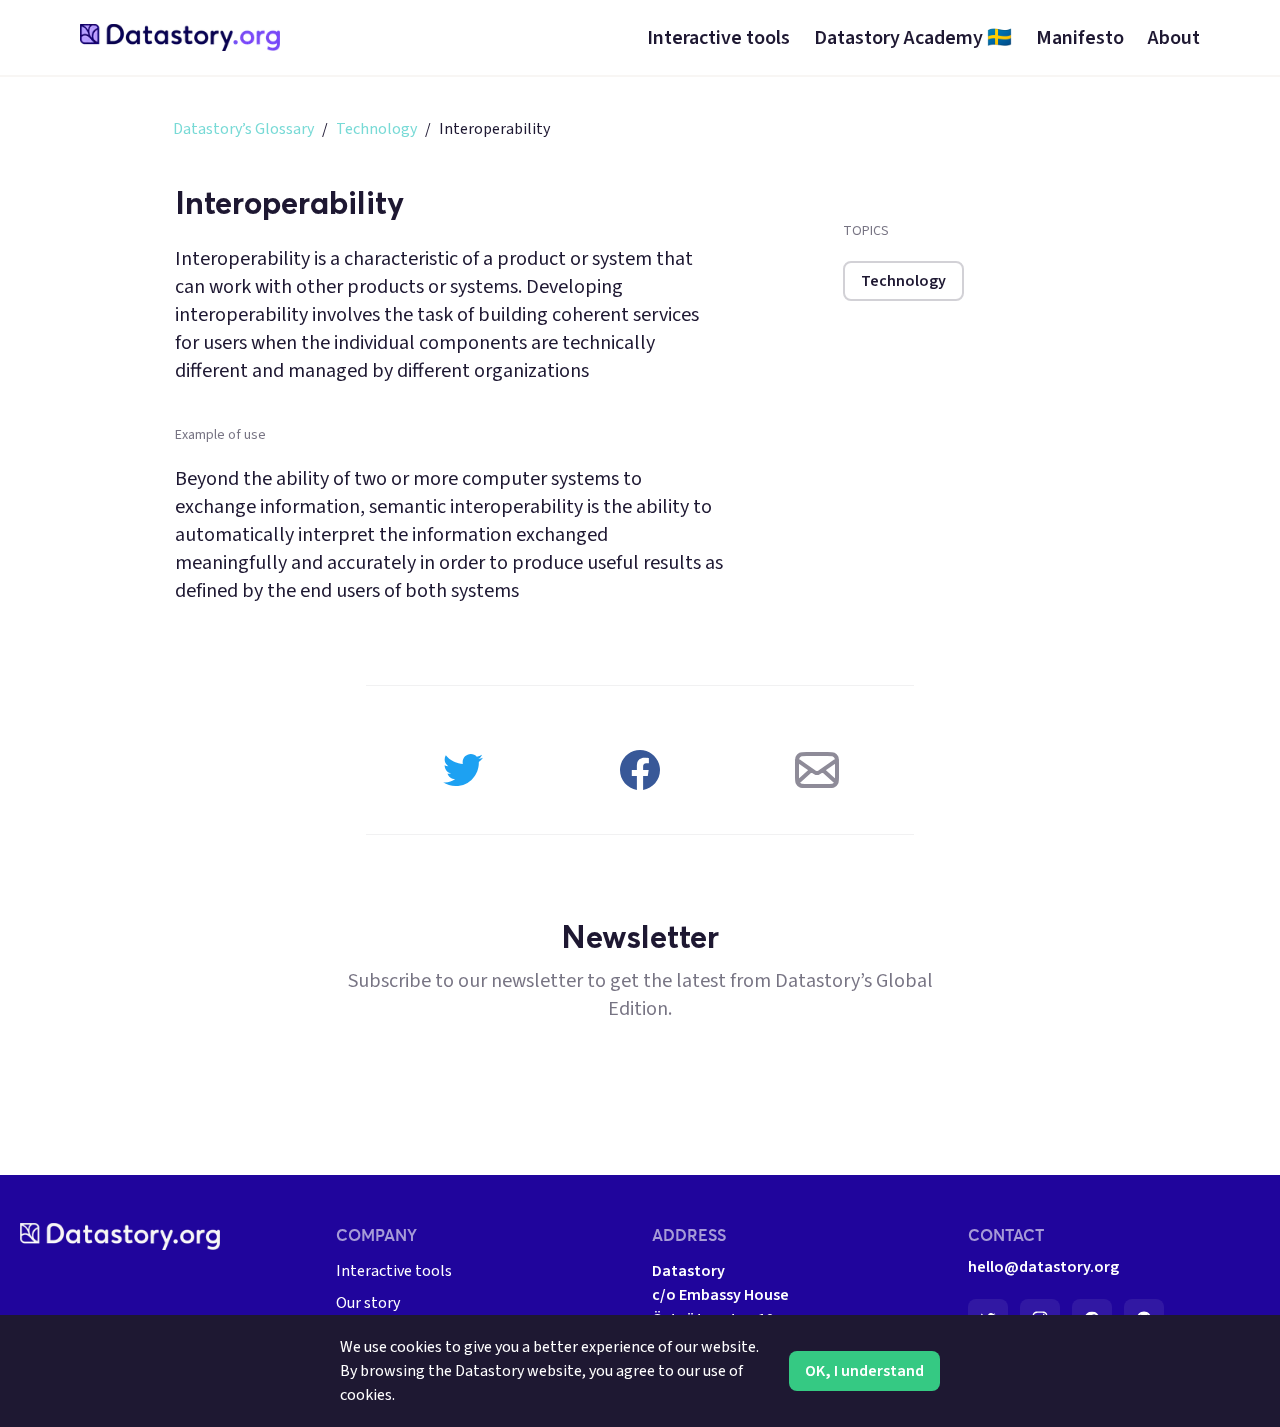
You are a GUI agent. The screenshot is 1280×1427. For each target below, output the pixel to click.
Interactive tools (394, 1271)
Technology (376, 129)
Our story (368, 1303)
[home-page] (180, 37)
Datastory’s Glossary (243, 129)
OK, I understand (864, 1371)
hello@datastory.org (1043, 1267)
